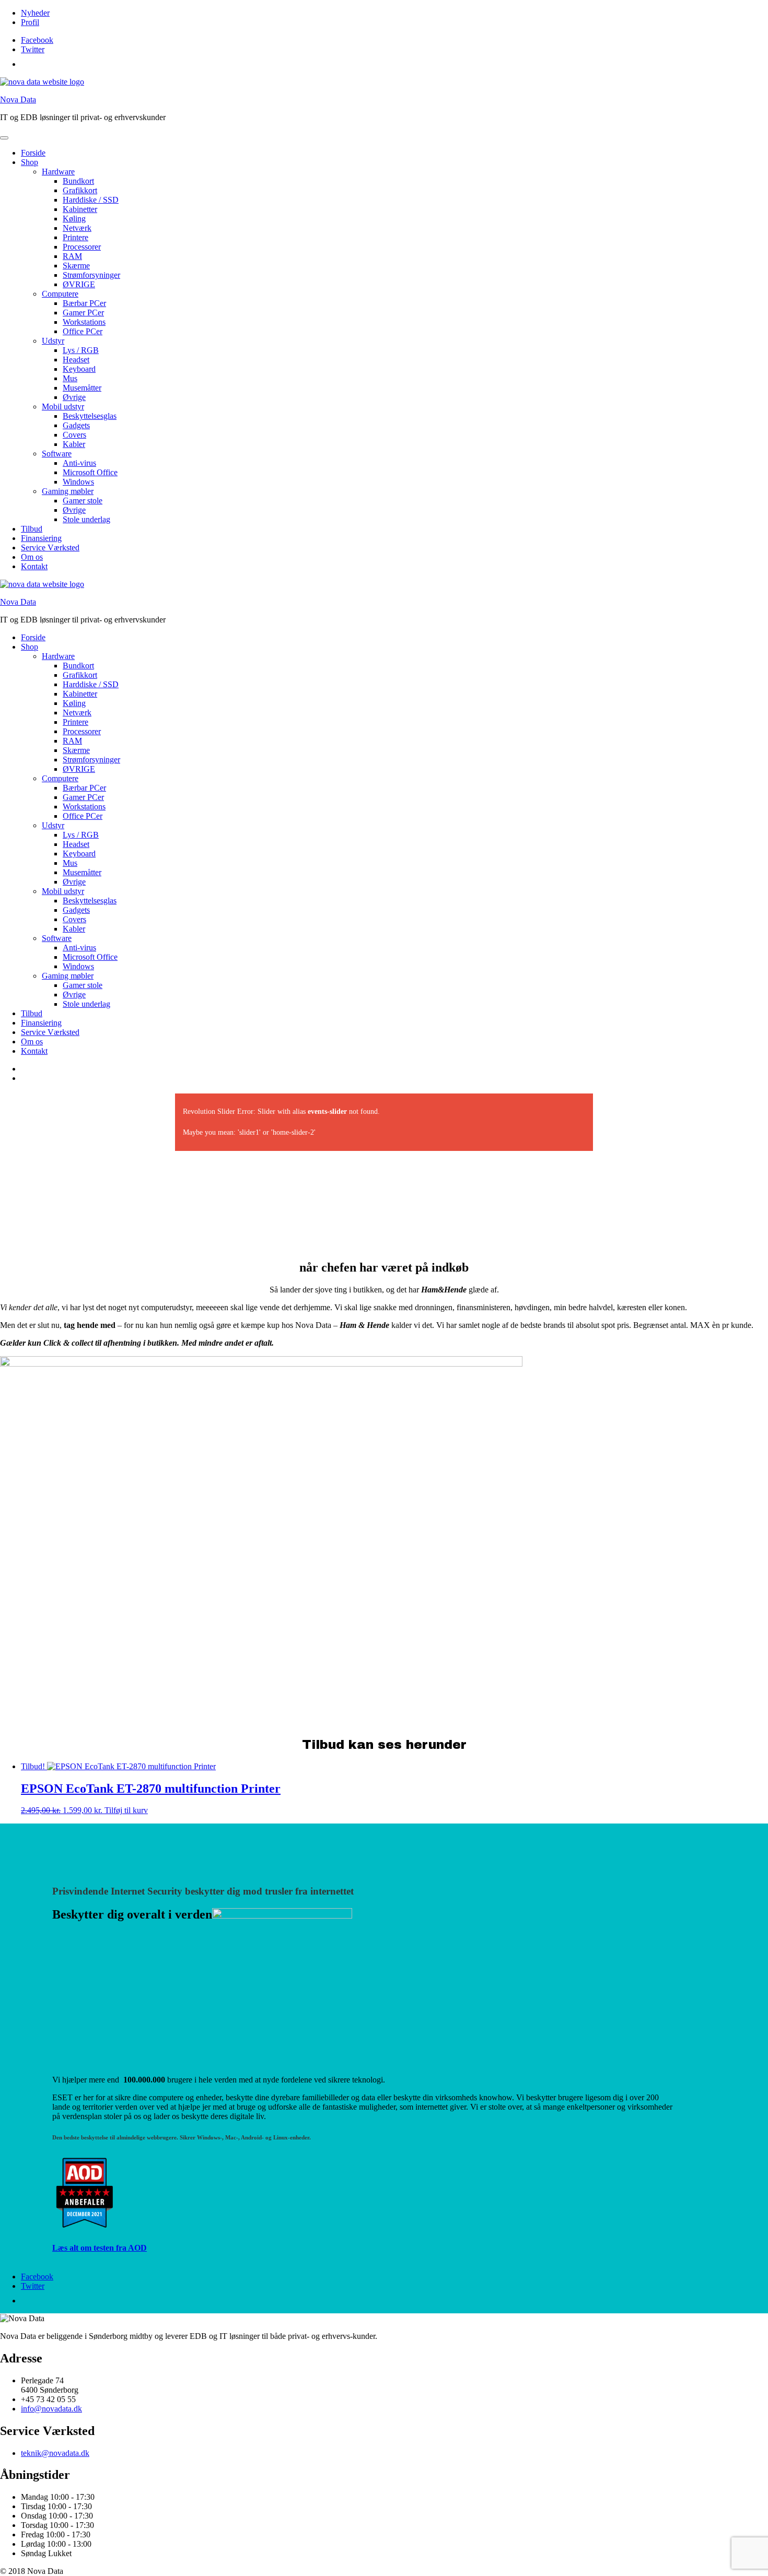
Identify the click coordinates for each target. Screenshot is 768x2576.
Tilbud (32, 529)
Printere (75, 237)
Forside (33, 153)
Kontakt (34, 566)
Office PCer (83, 331)
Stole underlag (86, 519)
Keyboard (79, 369)
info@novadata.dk (51, 2409)
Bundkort (78, 181)
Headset (76, 360)
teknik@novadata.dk (55, 2453)
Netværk (77, 228)
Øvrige (74, 397)
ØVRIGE (79, 284)
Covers (74, 435)
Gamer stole (83, 501)
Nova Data (18, 99)
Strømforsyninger (91, 275)
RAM (72, 256)
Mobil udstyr (63, 407)
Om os (32, 557)
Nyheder (35, 13)
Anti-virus (79, 463)
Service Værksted (50, 548)
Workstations (84, 322)
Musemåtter (82, 388)
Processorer (82, 247)
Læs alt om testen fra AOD (100, 2248)
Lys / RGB (81, 350)
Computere (60, 294)
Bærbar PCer (84, 303)
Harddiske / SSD (91, 200)
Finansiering (41, 538)
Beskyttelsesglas (90, 416)
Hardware (58, 172)
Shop (30, 162)
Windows (78, 482)
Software (57, 454)
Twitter (33, 49)
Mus (70, 378)
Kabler (74, 444)
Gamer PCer (83, 313)
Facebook (37, 40)
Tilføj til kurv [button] (126, 1810)
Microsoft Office (90, 472)
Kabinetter (80, 209)
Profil (30, 22)
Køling (74, 219)
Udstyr (53, 341)
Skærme (76, 266)
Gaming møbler (68, 491)
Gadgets (76, 425)
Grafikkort (80, 190)
